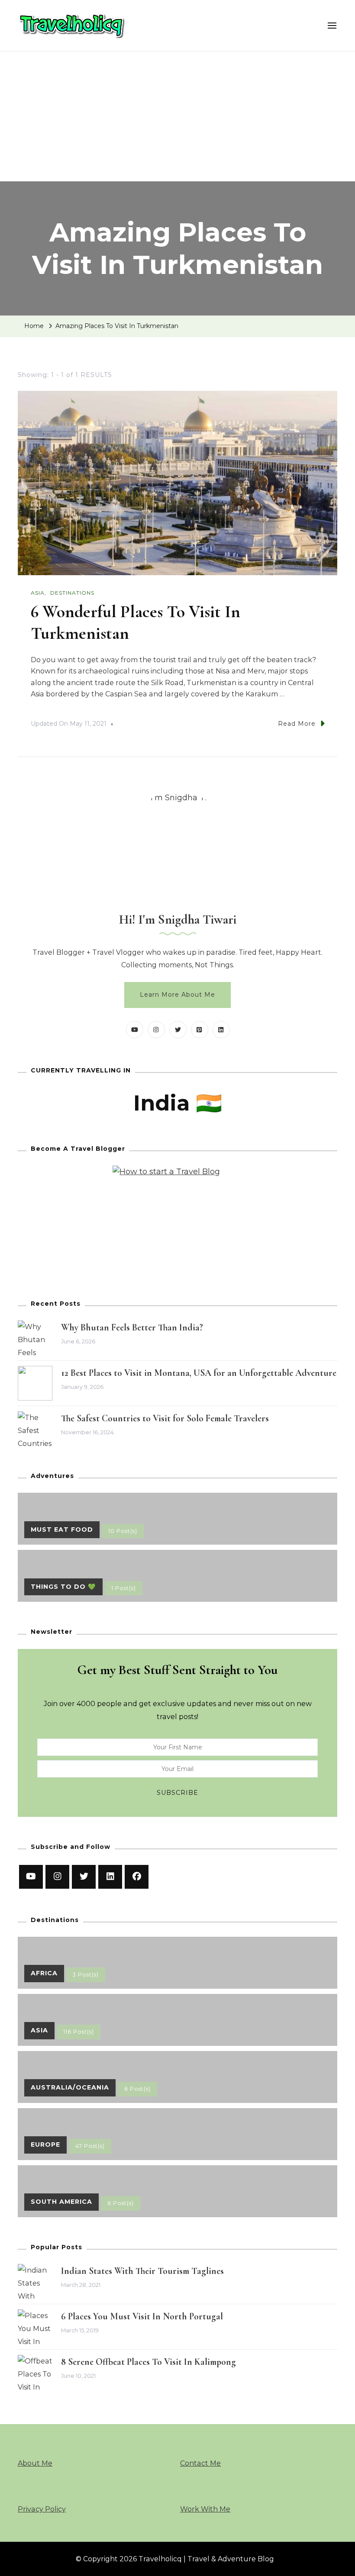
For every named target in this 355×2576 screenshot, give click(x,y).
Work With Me (205, 2509)
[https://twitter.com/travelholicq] (84, 1877)
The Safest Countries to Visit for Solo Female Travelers (165, 1418)
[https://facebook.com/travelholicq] (137, 1877)
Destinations (72, 593)
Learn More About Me (177, 995)
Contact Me (200, 2463)
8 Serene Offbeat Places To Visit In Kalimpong (148, 2362)
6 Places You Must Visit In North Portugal (142, 2316)
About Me (35, 2463)
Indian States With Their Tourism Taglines (142, 2271)
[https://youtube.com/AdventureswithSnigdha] (31, 1877)
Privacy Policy (42, 2509)
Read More (297, 724)
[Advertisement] (177, 116)
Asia (38, 593)
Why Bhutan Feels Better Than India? (132, 1327)
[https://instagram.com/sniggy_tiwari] (57, 1877)
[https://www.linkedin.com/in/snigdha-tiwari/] (110, 1877)
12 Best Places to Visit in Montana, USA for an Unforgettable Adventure (199, 1373)
